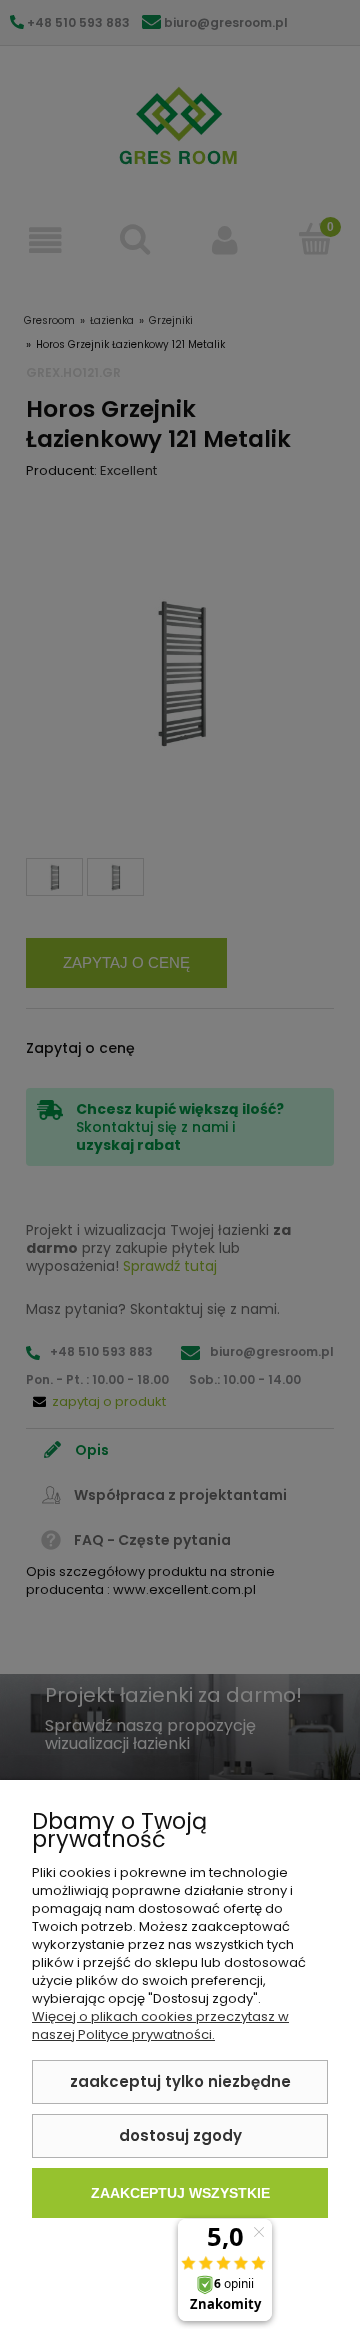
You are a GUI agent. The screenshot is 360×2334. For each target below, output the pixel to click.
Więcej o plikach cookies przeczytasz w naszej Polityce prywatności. (160, 2025)
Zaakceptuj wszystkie (180, 2193)
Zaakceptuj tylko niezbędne (180, 2081)
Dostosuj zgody (180, 2135)
